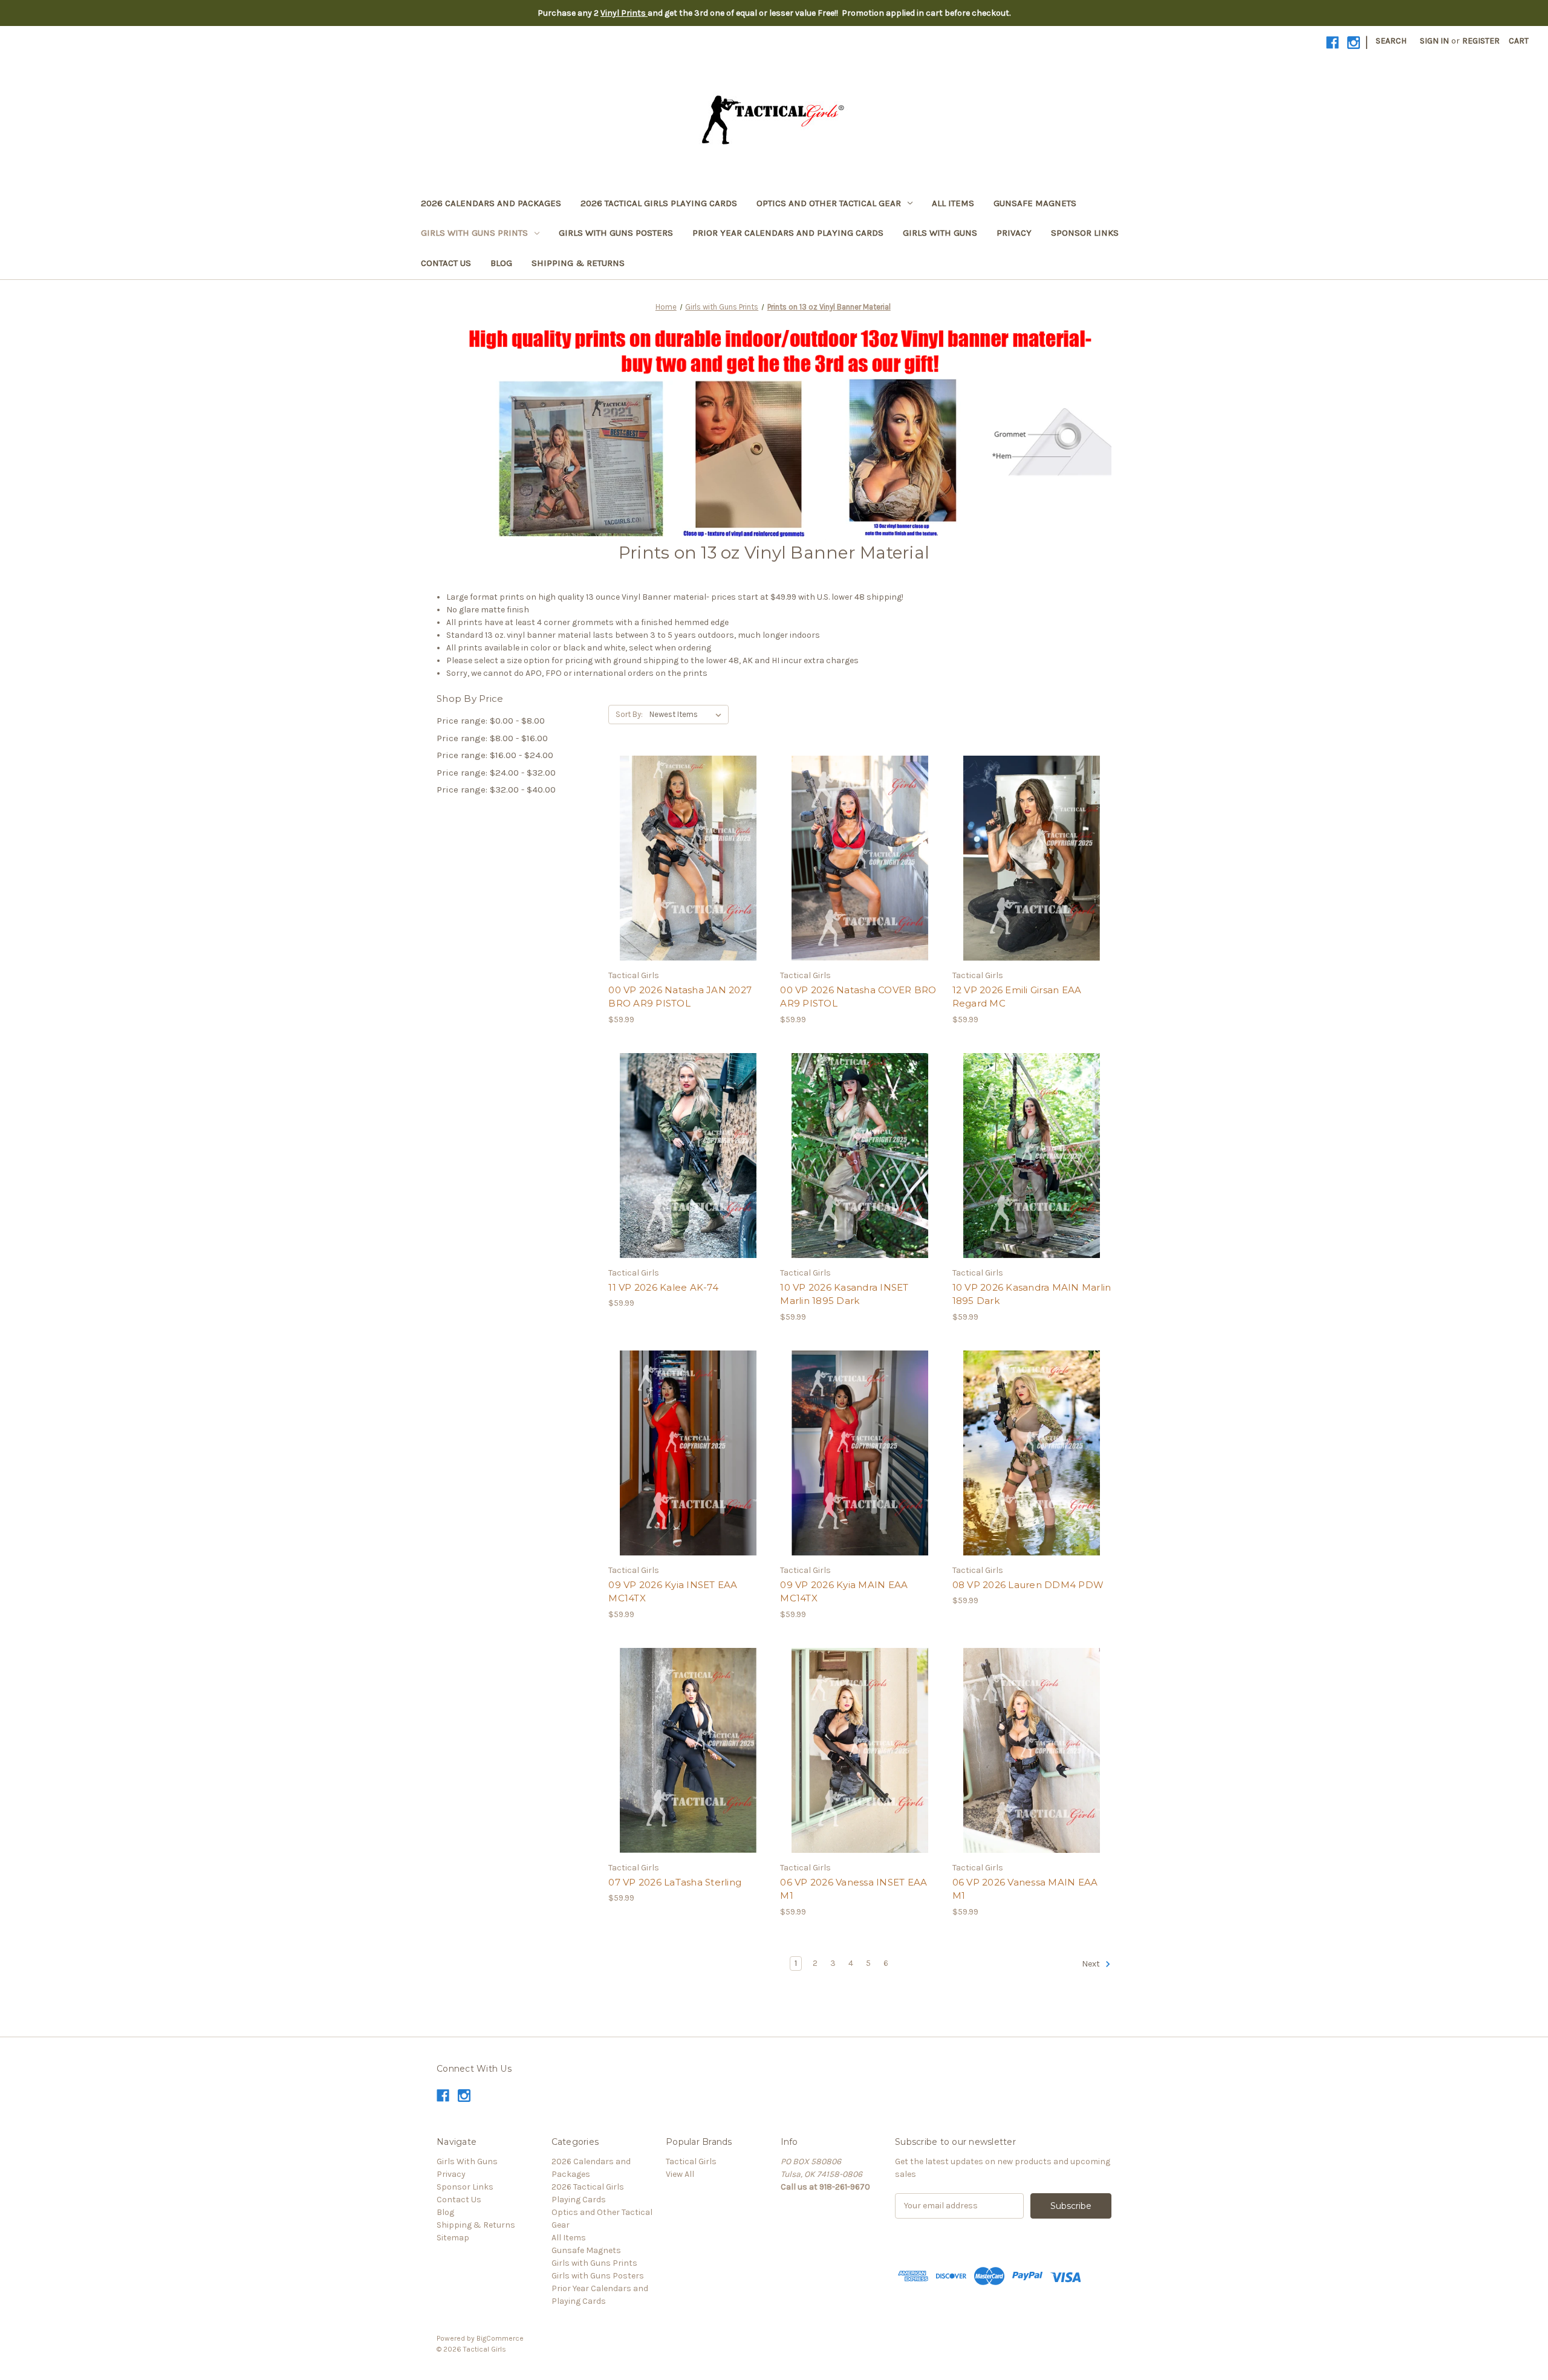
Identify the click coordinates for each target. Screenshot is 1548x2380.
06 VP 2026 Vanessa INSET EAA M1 (854, 1889)
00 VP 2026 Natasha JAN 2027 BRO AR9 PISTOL (680, 997)
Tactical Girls (691, 2161)
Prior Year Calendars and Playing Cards (788, 233)
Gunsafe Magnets (1035, 203)
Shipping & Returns (578, 263)
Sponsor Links (1085, 233)
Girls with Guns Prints (474, 233)
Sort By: (629, 714)
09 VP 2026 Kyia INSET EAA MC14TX (673, 1592)
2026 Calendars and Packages (491, 203)
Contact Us (446, 263)
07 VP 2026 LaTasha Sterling (675, 1882)
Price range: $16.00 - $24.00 (495, 755)
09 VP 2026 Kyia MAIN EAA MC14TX (844, 1592)
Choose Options (688, 880)
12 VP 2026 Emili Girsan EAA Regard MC (1017, 997)
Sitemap (453, 2238)
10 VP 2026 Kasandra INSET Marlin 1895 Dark (844, 1294)
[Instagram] (1354, 43)
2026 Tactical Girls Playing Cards (659, 203)
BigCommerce (500, 2338)
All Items (953, 203)
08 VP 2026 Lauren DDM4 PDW (1028, 1585)
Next (1092, 1964)
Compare (684, 858)
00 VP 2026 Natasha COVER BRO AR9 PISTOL (858, 997)
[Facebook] (1332, 43)
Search (1391, 41)
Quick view (678, 837)
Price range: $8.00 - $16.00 (492, 738)
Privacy (1014, 233)
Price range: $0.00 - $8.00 (491, 721)
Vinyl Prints (624, 13)
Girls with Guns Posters (616, 233)
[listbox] (688, 715)
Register (1481, 41)
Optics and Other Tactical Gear (829, 203)
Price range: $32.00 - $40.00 (496, 790)
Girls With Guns (940, 233)
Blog (501, 263)
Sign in (1434, 41)
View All (680, 2174)
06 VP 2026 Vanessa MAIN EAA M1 (1025, 1889)
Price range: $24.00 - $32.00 (496, 773)
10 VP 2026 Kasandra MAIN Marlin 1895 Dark (1032, 1294)
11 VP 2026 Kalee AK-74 (663, 1287)
